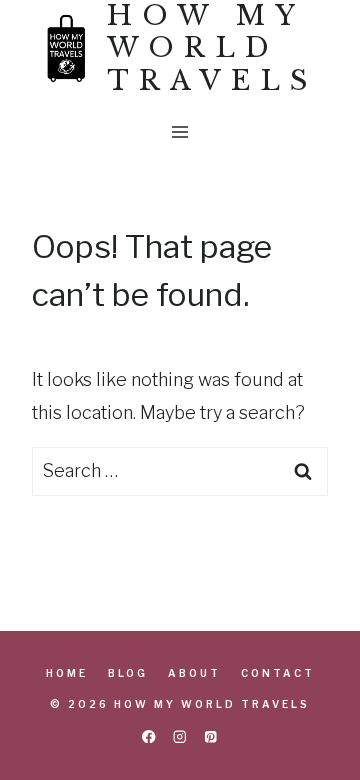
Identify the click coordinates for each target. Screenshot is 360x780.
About (194, 673)
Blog (128, 673)
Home (67, 673)
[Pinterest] (211, 736)
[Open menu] (180, 132)
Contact (278, 673)
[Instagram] (180, 736)
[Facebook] (148, 736)
